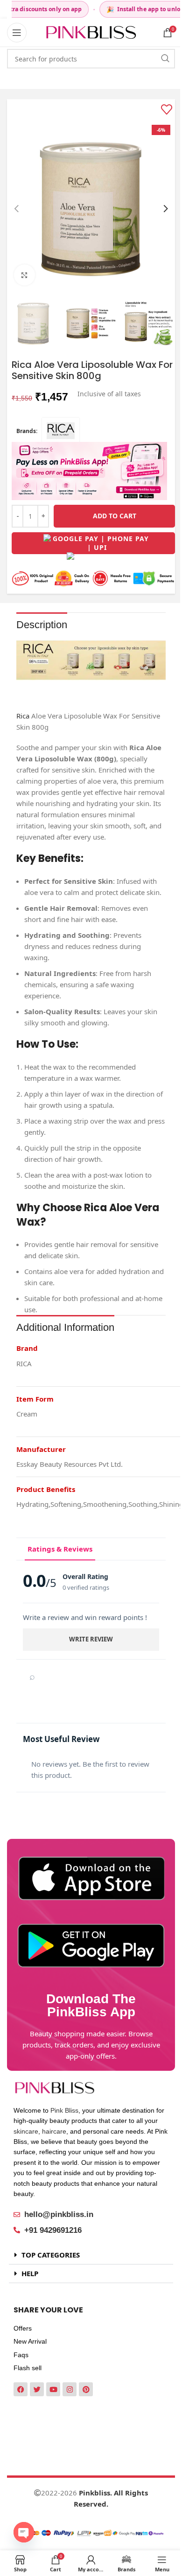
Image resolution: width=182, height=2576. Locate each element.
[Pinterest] (86, 2389)
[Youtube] (53, 2389)
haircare (54, 2131)
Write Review (91, 1639)
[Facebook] (21, 2389)
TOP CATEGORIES (51, 2255)
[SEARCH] (165, 59)
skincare (26, 2131)
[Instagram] (70, 2389)
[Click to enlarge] (24, 275)
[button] (16, 209)
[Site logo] (91, 32)
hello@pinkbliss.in (59, 2214)
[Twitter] (37, 2389)
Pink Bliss (64, 2110)
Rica (23, 716)
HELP (30, 2273)
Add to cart (115, 516)
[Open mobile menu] (17, 33)
